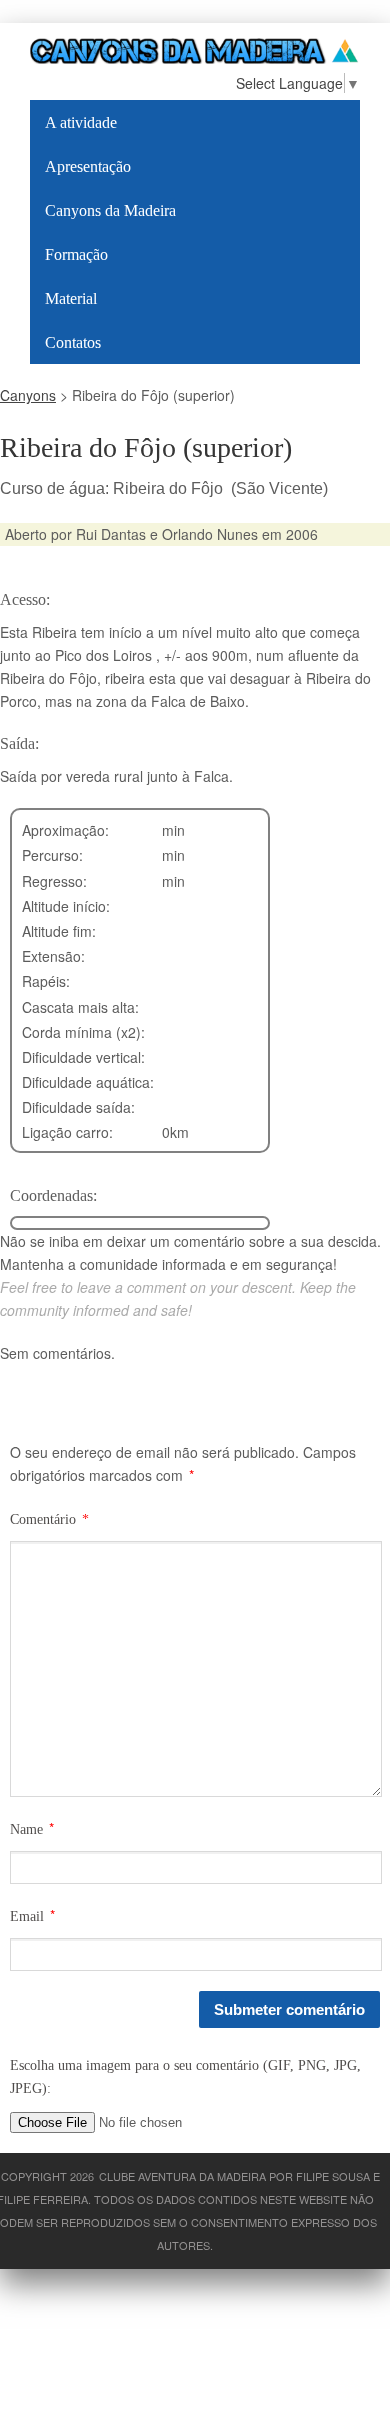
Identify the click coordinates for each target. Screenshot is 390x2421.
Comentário (49, 1519)
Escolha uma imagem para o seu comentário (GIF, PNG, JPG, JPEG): (185, 2077)
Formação (76, 254)
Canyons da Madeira (110, 210)
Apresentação (88, 166)
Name (26, 1829)
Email (27, 1916)
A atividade (81, 122)
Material (71, 298)
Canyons (28, 395)
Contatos (73, 342)
